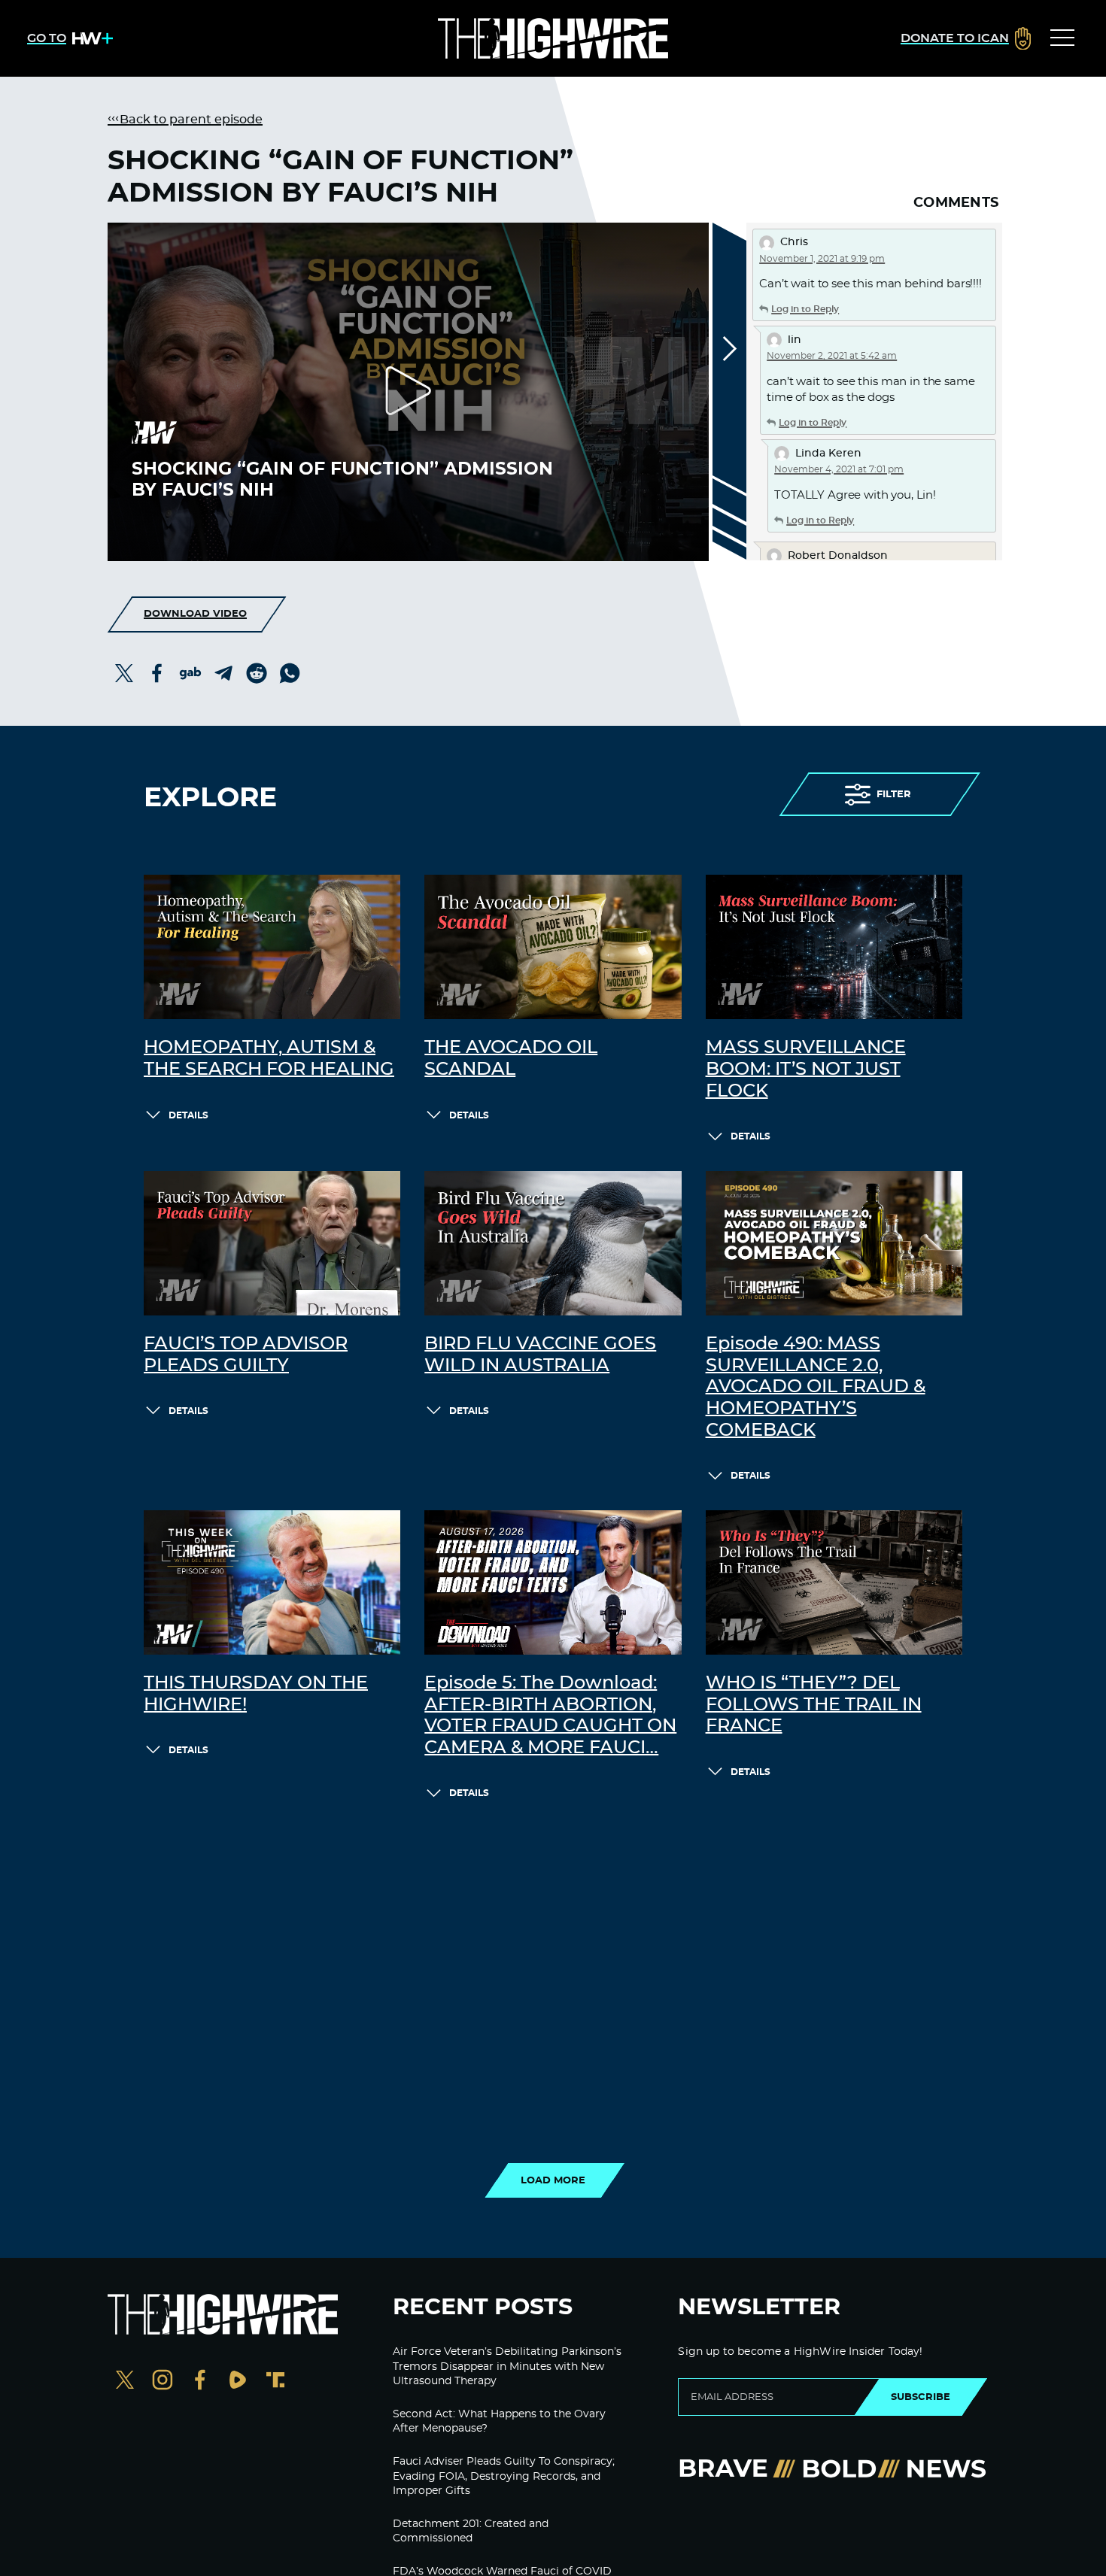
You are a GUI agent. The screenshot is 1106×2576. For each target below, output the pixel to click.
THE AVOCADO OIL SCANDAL (511, 1059)
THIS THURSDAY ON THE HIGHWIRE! (256, 1694)
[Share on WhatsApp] (290, 673)
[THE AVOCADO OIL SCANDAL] (553, 947)
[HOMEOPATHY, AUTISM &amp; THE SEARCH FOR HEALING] (272, 947)
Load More (553, 2180)
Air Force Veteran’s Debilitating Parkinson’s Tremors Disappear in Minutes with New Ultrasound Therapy (507, 2367)
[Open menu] (1062, 38)
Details (188, 1115)
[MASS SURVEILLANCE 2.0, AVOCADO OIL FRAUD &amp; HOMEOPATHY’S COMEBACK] (834, 1243)
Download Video (195, 614)
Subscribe (921, 2397)
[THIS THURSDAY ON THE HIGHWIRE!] (272, 1582)
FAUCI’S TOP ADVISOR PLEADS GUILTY (246, 1355)
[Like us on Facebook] (200, 2382)
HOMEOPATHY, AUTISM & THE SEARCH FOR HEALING (269, 1059)
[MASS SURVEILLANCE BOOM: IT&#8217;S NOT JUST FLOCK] (834, 947)
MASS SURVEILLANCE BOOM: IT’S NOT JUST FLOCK (806, 1070)
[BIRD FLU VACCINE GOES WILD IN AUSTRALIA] (553, 1243)
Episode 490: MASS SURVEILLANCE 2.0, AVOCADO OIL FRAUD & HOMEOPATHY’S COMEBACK (816, 1387)
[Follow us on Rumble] (238, 2382)
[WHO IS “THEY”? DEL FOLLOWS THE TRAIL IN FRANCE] (834, 1582)
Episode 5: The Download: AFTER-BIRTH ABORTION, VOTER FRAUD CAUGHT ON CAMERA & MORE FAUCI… (550, 1716)
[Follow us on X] (125, 2382)
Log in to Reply (805, 309)
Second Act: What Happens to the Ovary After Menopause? (499, 2422)
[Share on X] (124, 673)
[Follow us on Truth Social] (275, 2382)
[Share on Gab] (190, 673)
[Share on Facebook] (157, 673)
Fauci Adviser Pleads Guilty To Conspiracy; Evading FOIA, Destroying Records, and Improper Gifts (504, 2476)
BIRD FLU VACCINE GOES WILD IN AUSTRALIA (540, 1355)
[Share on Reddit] (257, 673)
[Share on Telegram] (223, 673)
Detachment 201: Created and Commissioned (471, 2532)
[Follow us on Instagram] (163, 2382)
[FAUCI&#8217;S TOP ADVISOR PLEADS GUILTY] (272, 1243)
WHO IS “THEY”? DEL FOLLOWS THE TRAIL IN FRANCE (814, 1705)
